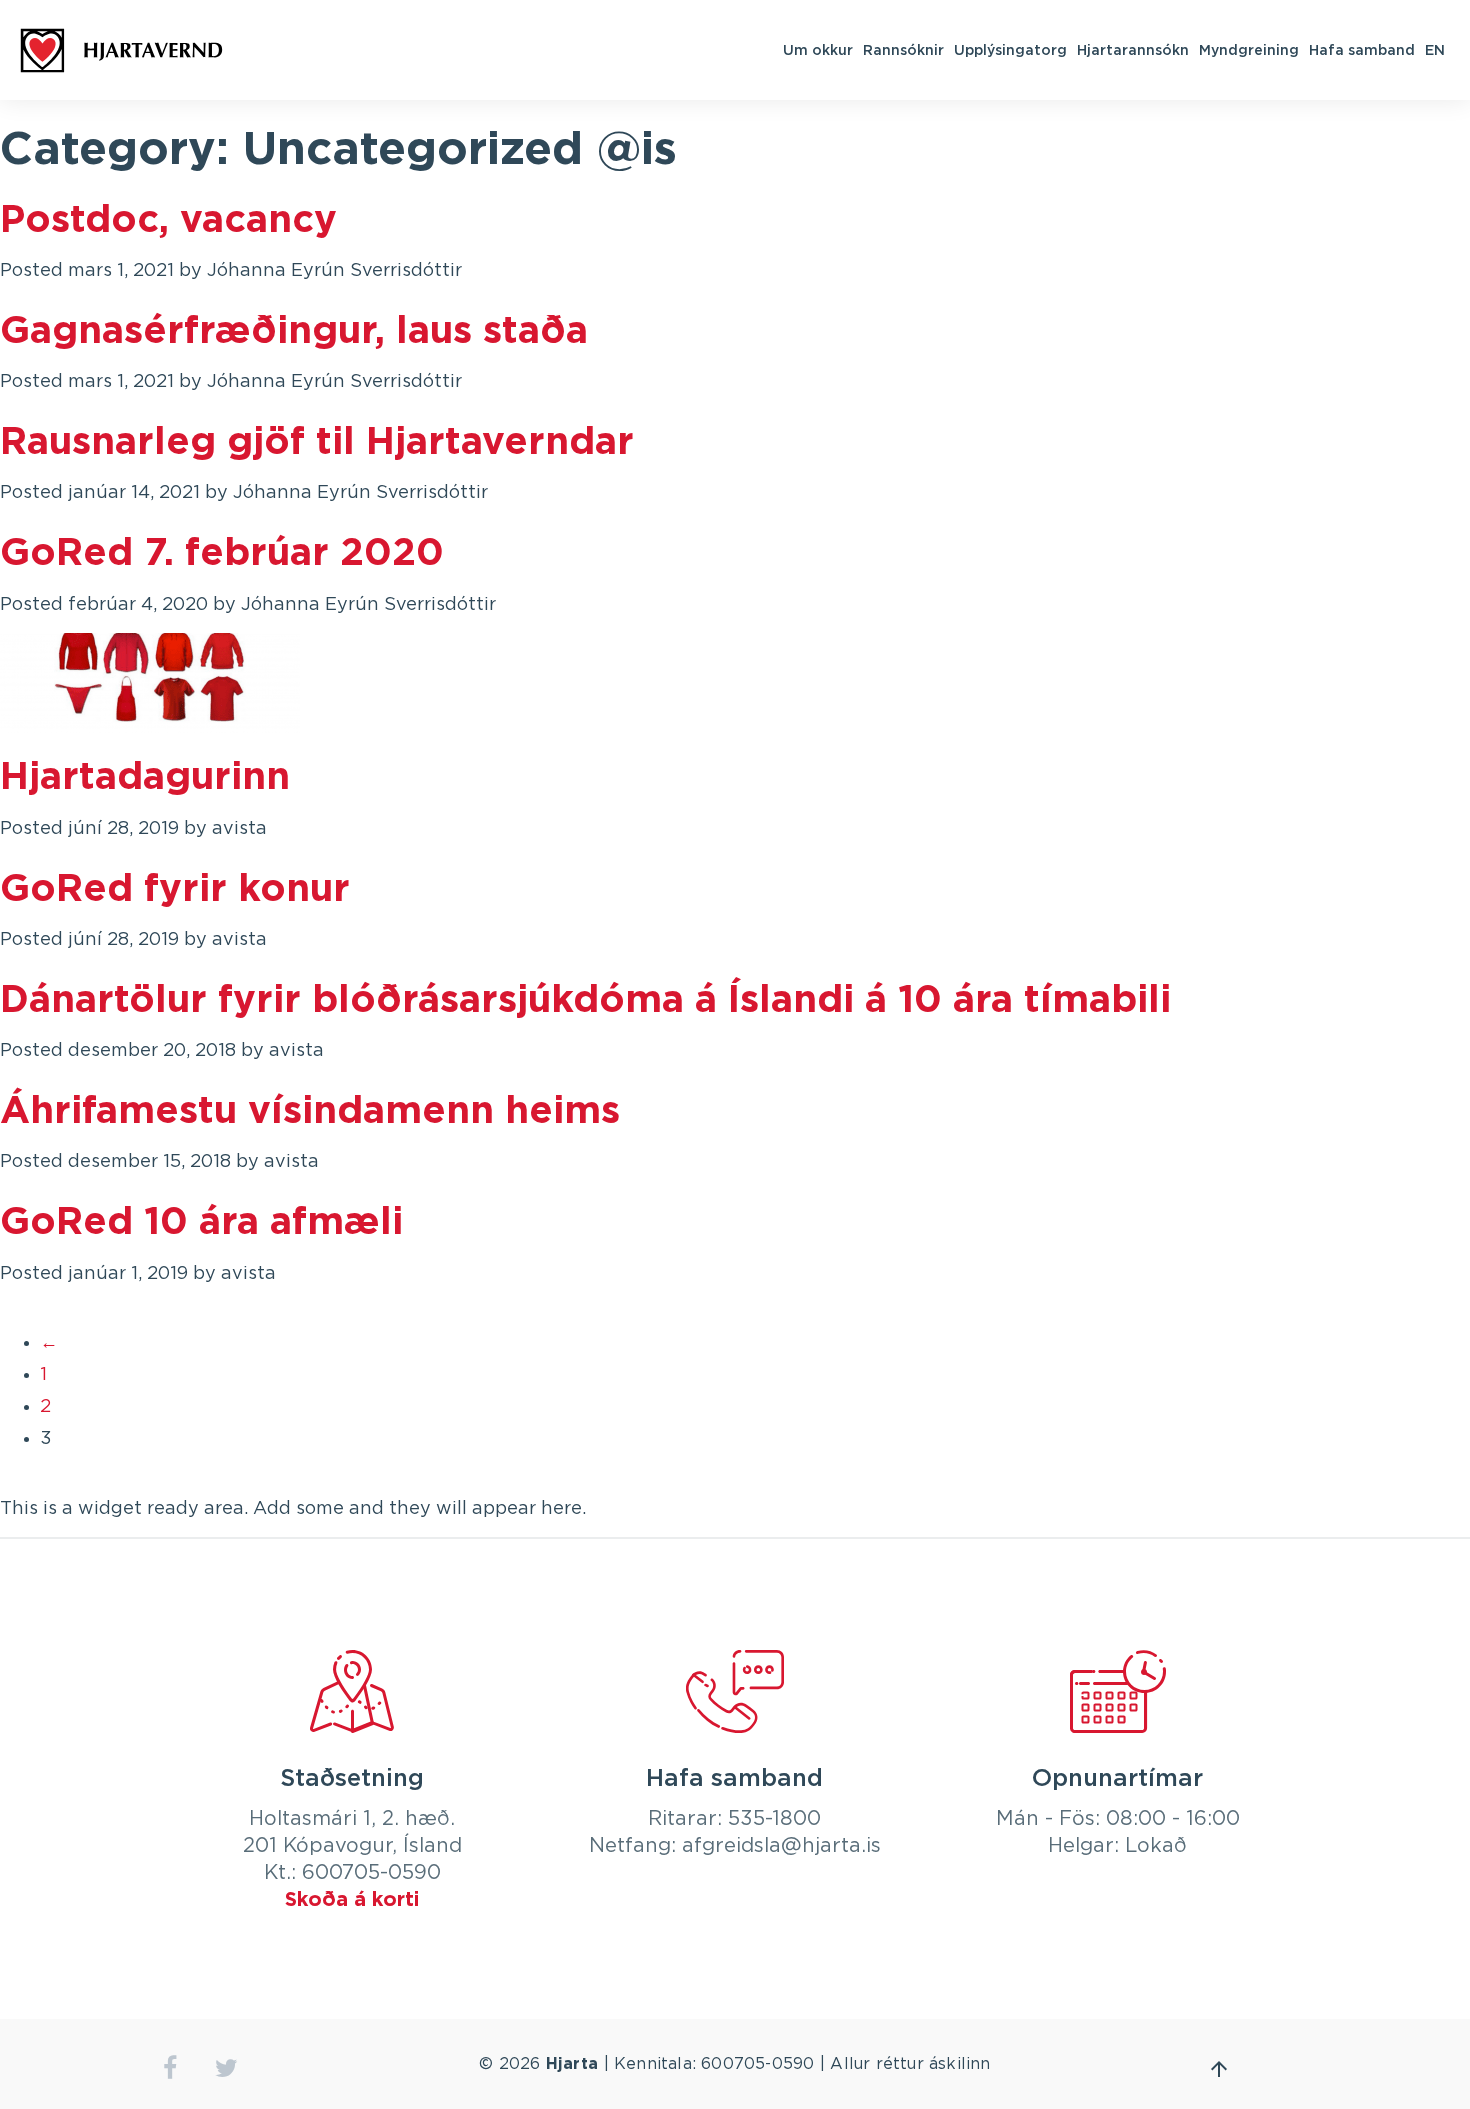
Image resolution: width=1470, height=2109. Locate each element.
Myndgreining (1249, 49)
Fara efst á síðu (1219, 2069)
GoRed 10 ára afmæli (201, 1223)
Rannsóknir (903, 49)
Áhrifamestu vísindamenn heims (310, 1112)
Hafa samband (1362, 49)
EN (1435, 49)
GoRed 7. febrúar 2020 (222, 554)
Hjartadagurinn (145, 778)
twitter (226, 2068)
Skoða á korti (352, 1900)
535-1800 (774, 1819)
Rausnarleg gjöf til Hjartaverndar (317, 443)
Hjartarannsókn (1133, 49)
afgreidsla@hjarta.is (781, 1846)
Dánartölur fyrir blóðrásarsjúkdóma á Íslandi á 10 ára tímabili (585, 1001)
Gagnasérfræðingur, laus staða (294, 332)
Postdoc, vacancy (168, 221)
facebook (169, 2068)
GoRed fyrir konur (175, 890)
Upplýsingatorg (1010, 49)
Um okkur (818, 49)
